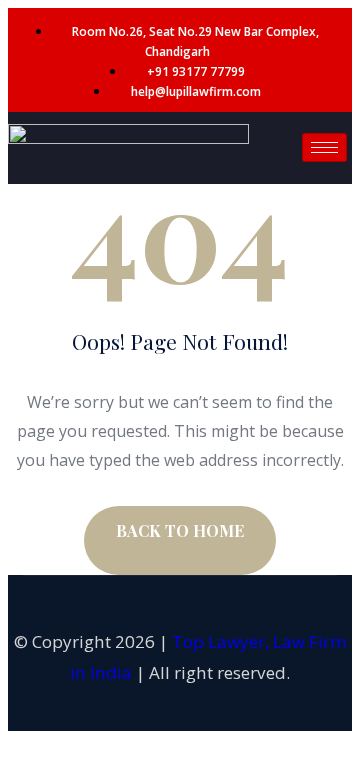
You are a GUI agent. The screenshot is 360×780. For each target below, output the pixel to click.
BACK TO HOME (180, 530)
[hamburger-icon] (324, 147)
